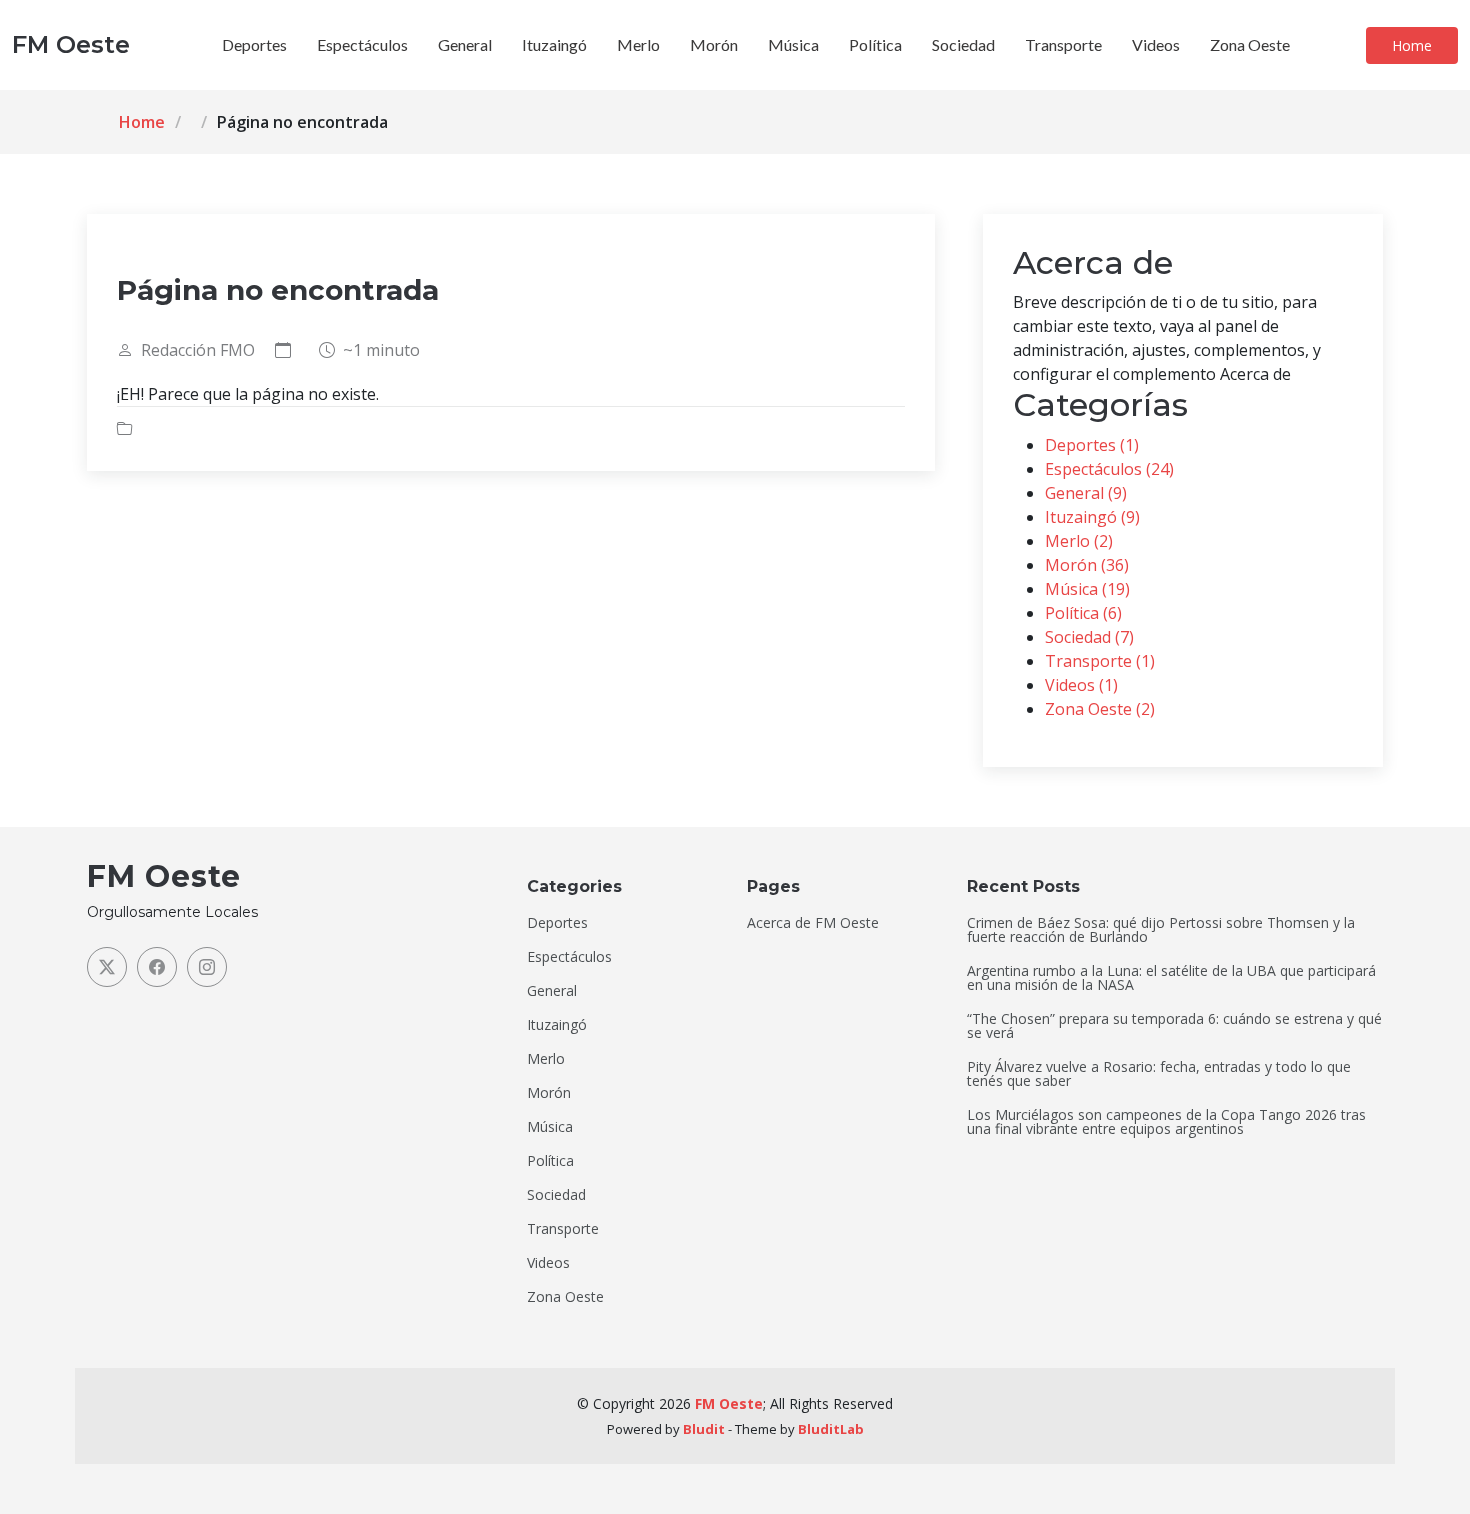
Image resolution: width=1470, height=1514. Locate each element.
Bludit (704, 1429)
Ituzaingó (554, 44)
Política (875, 44)
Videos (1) (1081, 685)
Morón (714, 44)
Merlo (638, 44)
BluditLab (831, 1429)
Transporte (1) (1100, 661)
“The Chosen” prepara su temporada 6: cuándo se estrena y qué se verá (1174, 1026)
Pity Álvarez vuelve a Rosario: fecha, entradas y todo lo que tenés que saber (1159, 1074)
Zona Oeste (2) (1100, 709)
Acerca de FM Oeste (813, 923)
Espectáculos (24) (1109, 469)
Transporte (1063, 44)
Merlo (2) (1079, 541)
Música (793, 44)
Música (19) (1087, 589)
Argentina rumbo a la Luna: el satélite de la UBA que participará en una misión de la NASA (1171, 978)
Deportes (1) (1092, 445)
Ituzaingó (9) (1092, 517)
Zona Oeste (1250, 44)
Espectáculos (362, 44)
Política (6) (1083, 613)
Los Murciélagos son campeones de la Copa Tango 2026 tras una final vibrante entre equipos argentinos (1166, 1122)
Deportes (254, 44)
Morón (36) (1087, 565)
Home (1412, 45)
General (465, 44)
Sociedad (963, 44)
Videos (1156, 44)
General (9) (1086, 493)
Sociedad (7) (1089, 637)
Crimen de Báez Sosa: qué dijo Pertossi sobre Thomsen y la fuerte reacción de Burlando (1161, 930)
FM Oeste (729, 1403)
